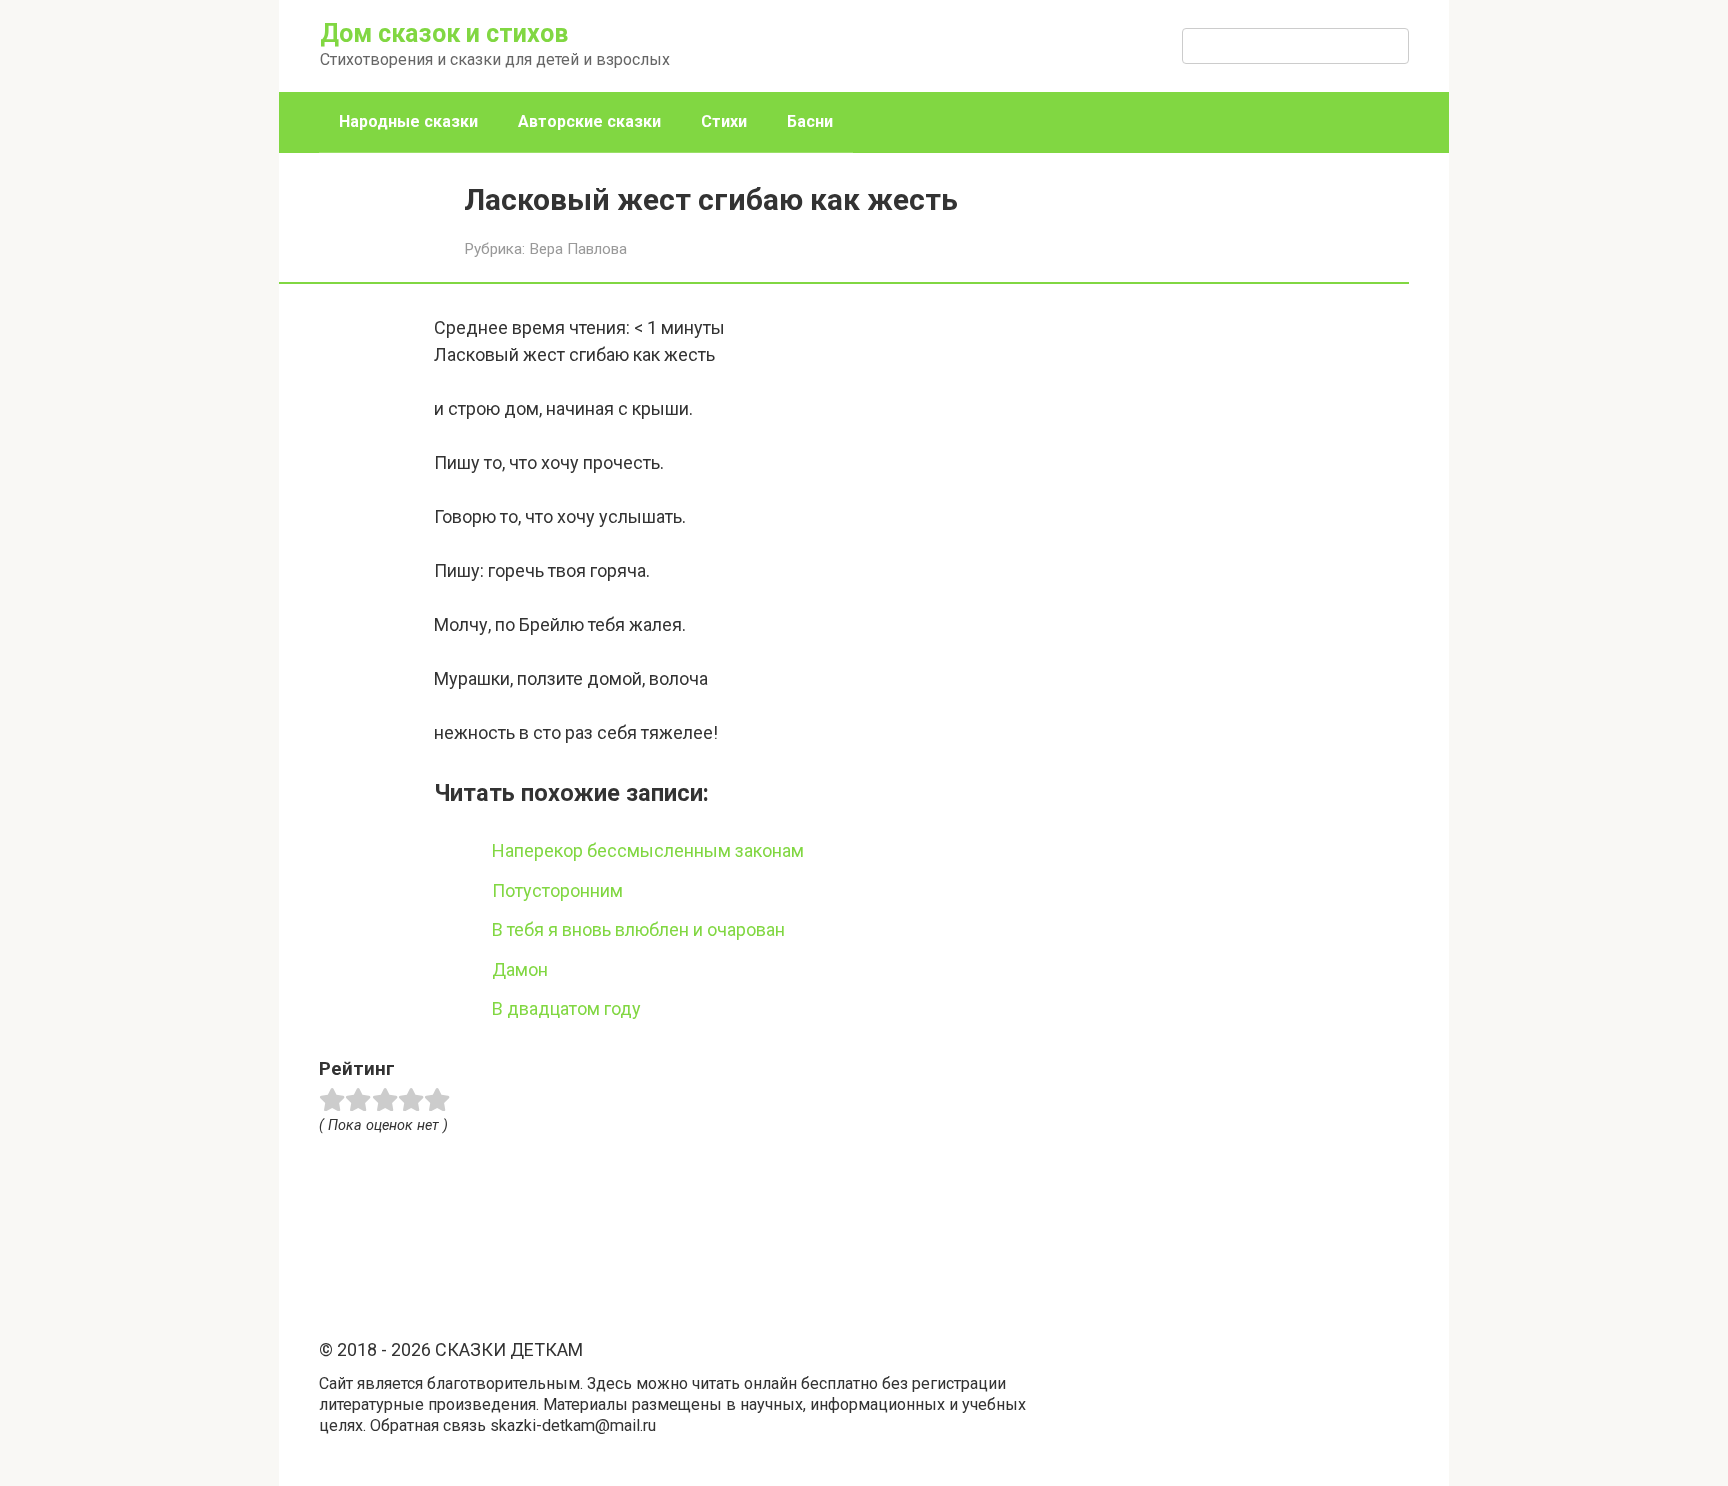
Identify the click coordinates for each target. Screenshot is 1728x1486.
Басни (810, 121)
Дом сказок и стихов (444, 33)
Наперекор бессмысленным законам (648, 850)
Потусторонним (557, 890)
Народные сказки (408, 121)
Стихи (724, 121)
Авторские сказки (589, 121)
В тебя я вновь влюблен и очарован (638, 929)
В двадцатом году (566, 1008)
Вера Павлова (578, 249)
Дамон (520, 969)
